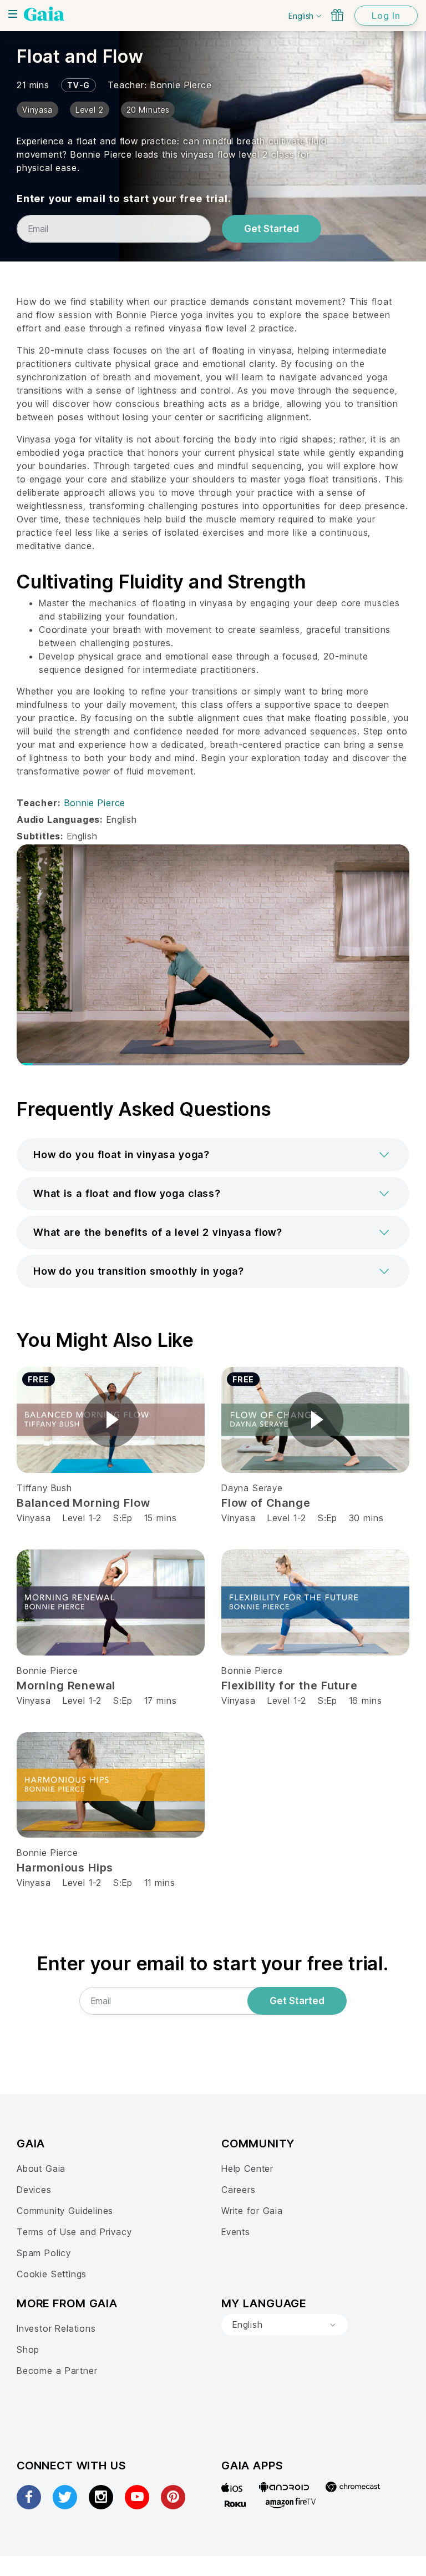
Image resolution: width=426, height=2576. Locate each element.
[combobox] (285, 2325)
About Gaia (41, 2169)
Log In (386, 16)
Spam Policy (44, 2253)
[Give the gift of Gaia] (337, 15)
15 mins (161, 1518)
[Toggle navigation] (13, 14)
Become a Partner (57, 2371)
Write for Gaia (252, 2211)
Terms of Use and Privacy (74, 2232)
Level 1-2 (82, 1518)
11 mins (160, 1883)
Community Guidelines (65, 2211)
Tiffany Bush (44, 1488)
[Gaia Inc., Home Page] (44, 14)
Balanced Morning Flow (83, 1503)
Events (236, 2232)
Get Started (272, 229)
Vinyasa (34, 1518)
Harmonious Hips (65, 1868)
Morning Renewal (66, 1686)
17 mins (161, 1700)
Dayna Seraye (252, 1488)
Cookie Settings (52, 2274)
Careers (239, 2190)
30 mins (366, 1518)
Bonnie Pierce (181, 85)
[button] (213, 1155)
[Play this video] (111, 1420)
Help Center (247, 2169)
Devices (34, 2190)
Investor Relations (56, 2328)
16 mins (366, 1700)
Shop (28, 2349)
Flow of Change (266, 1503)
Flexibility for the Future (290, 1686)
